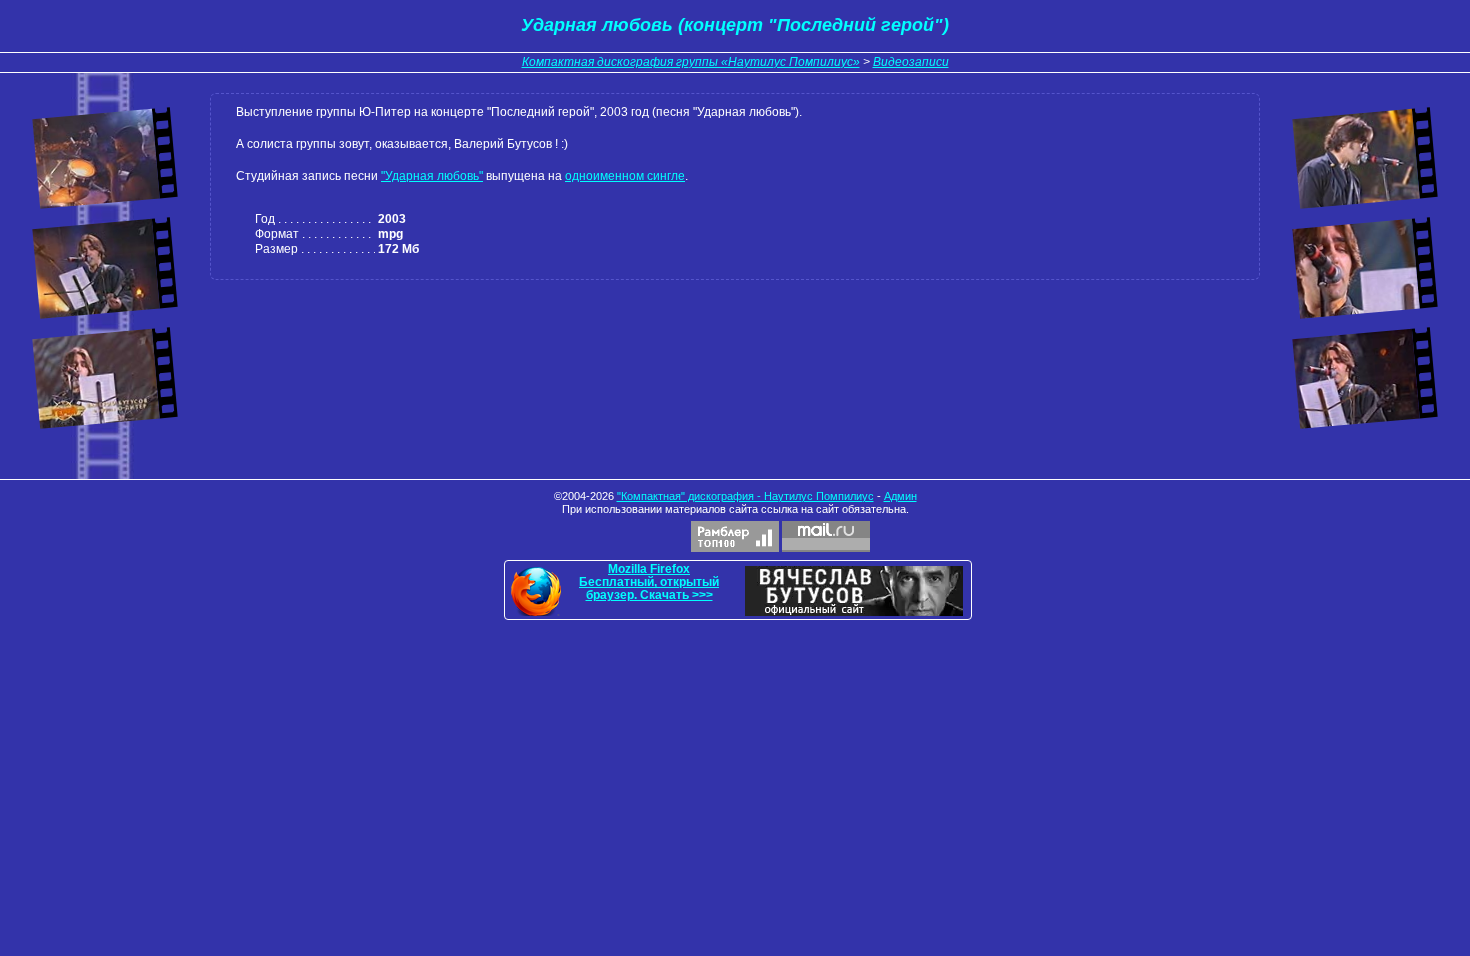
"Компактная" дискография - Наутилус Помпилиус (745, 496)
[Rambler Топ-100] (735, 536)
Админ (900, 496)
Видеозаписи (911, 62)
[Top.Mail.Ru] (826, 536)
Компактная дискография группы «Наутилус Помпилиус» (691, 62)
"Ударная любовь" (432, 176)
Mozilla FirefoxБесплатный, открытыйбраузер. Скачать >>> (649, 582)
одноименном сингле (625, 176)
